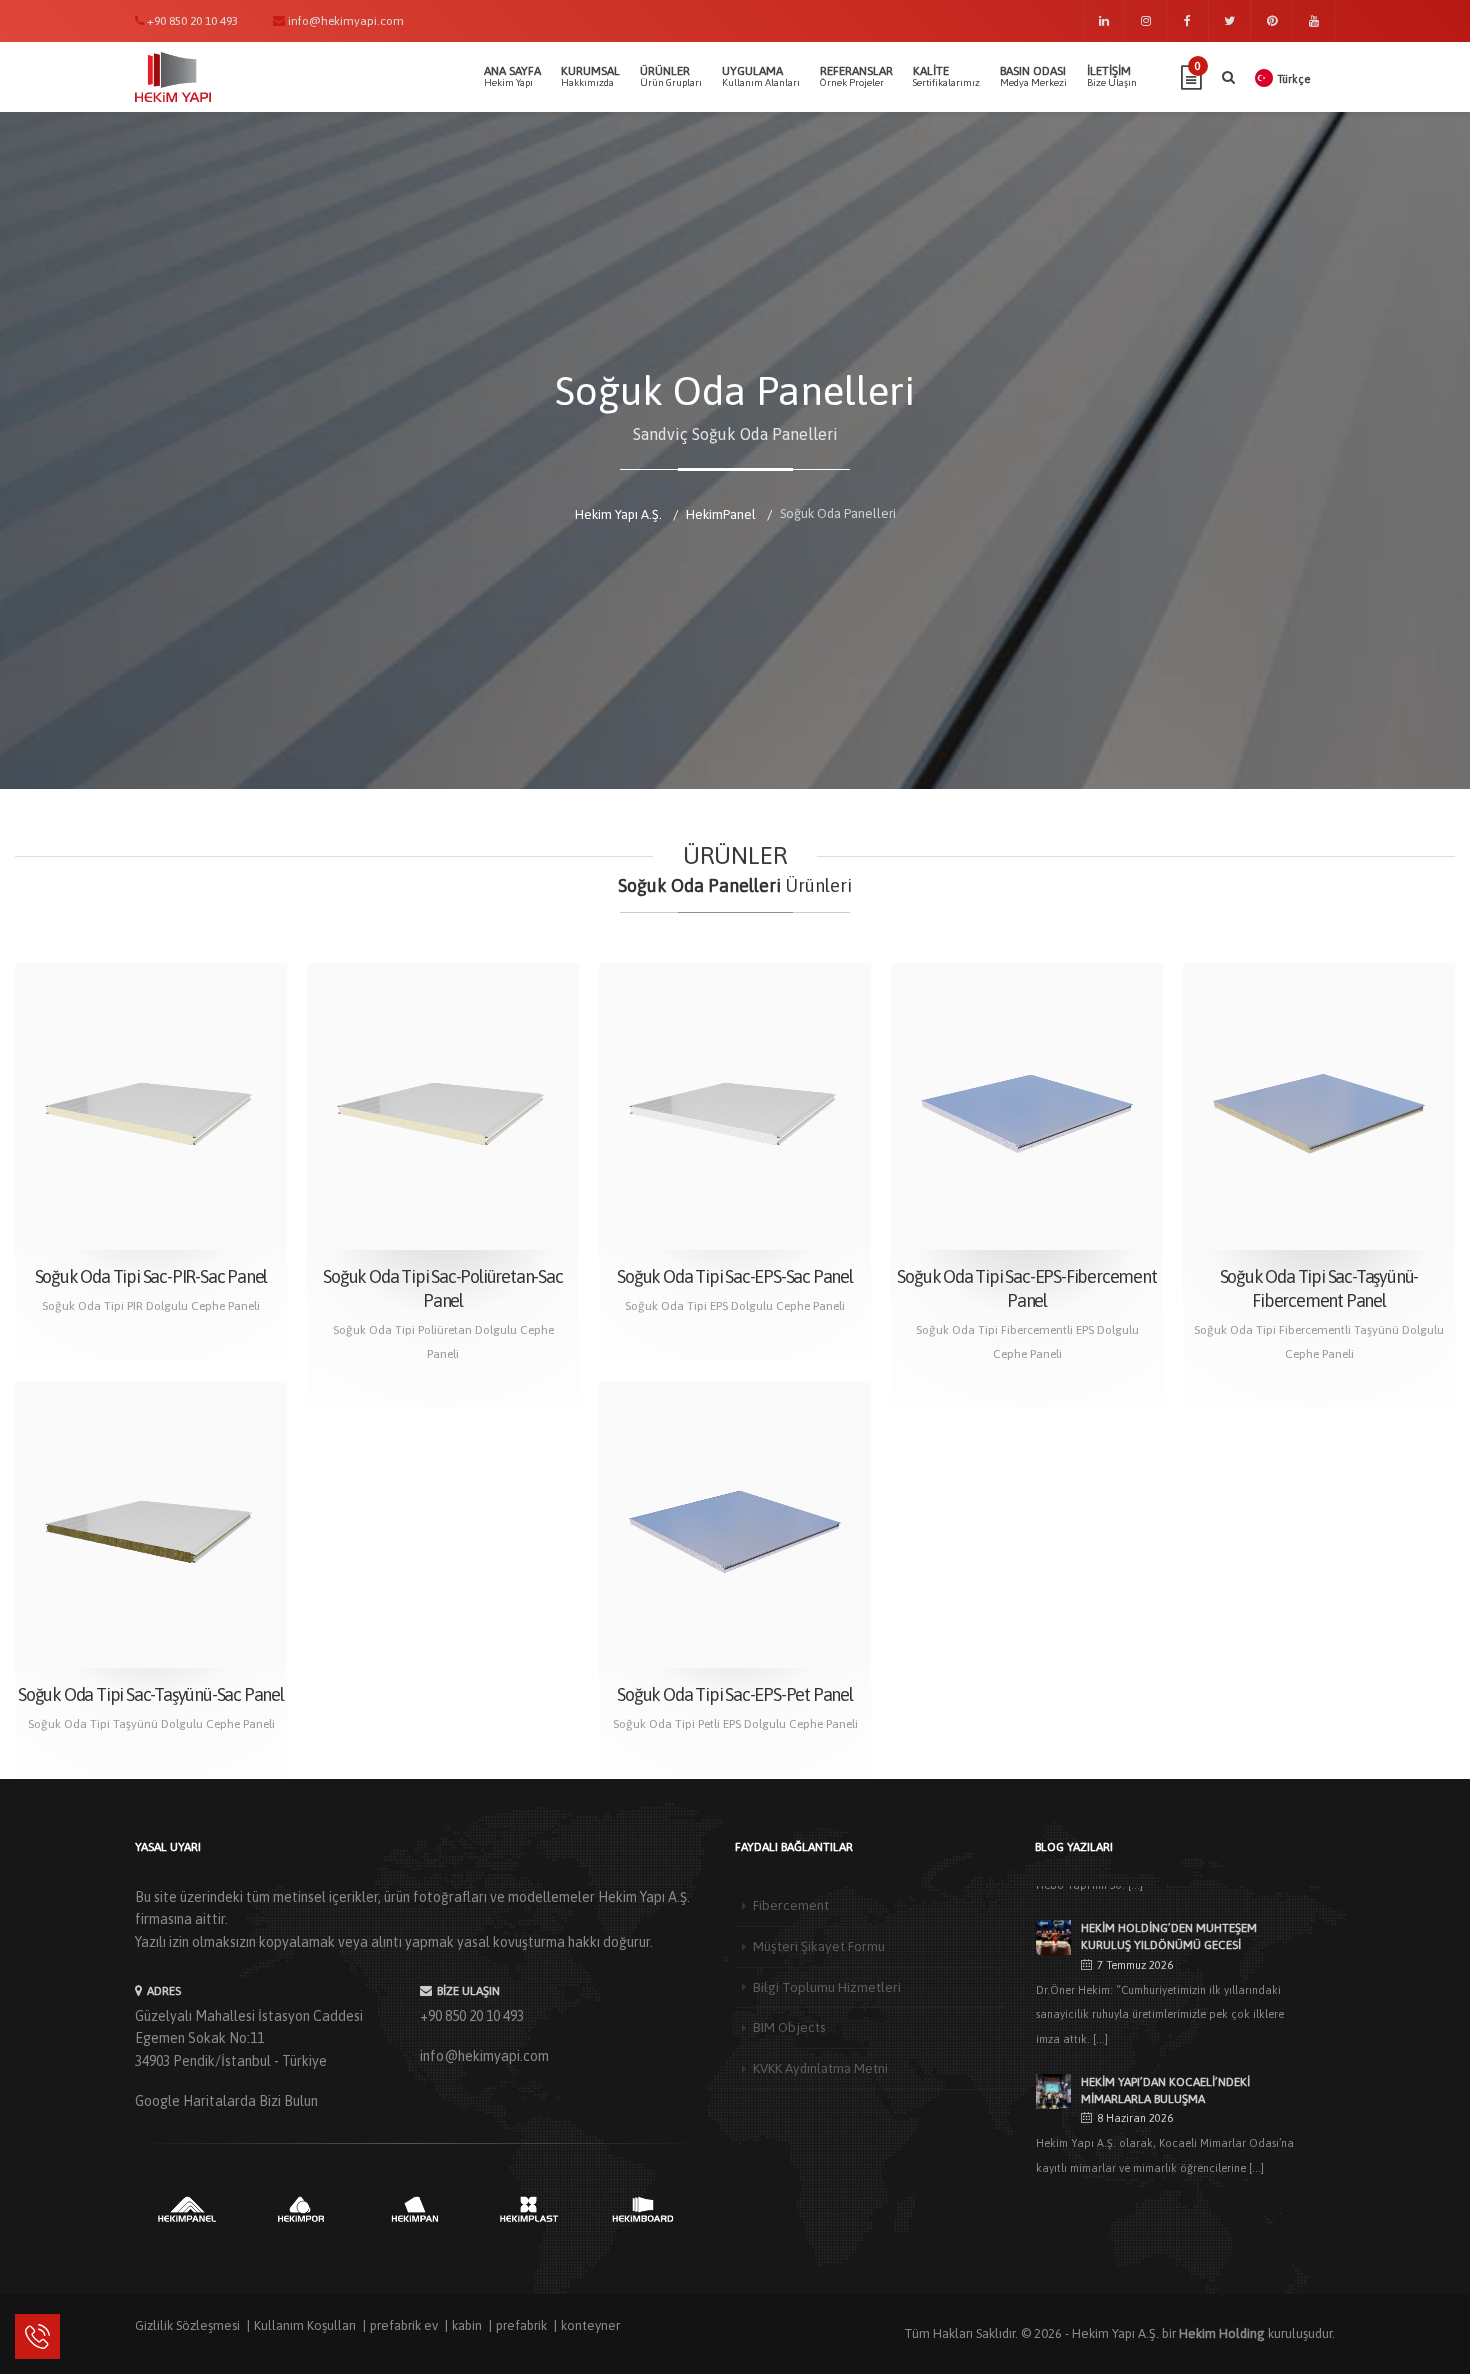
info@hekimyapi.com (484, 2056)
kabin (467, 2325)
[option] (187, 2209)
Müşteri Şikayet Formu (819, 1946)
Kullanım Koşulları (305, 2325)
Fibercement (791, 1905)
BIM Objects (789, 2027)
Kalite (946, 76)
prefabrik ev (404, 2325)
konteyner (590, 2325)
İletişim (1112, 76)
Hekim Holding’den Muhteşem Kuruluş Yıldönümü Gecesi (1169, 1936)
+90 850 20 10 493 (472, 2016)
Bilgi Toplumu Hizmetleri (827, 1987)
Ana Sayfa (512, 76)
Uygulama (761, 76)
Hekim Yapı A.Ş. (1115, 2333)
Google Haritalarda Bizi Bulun (226, 2101)
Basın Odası (1033, 76)
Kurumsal (590, 76)
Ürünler (671, 76)
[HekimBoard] (643, 2209)
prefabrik (521, 2325)
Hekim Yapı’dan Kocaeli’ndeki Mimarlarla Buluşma (1165, 2090)
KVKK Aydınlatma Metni (820, 2068)
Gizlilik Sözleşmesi (187, 2325)
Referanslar (856, 76)
